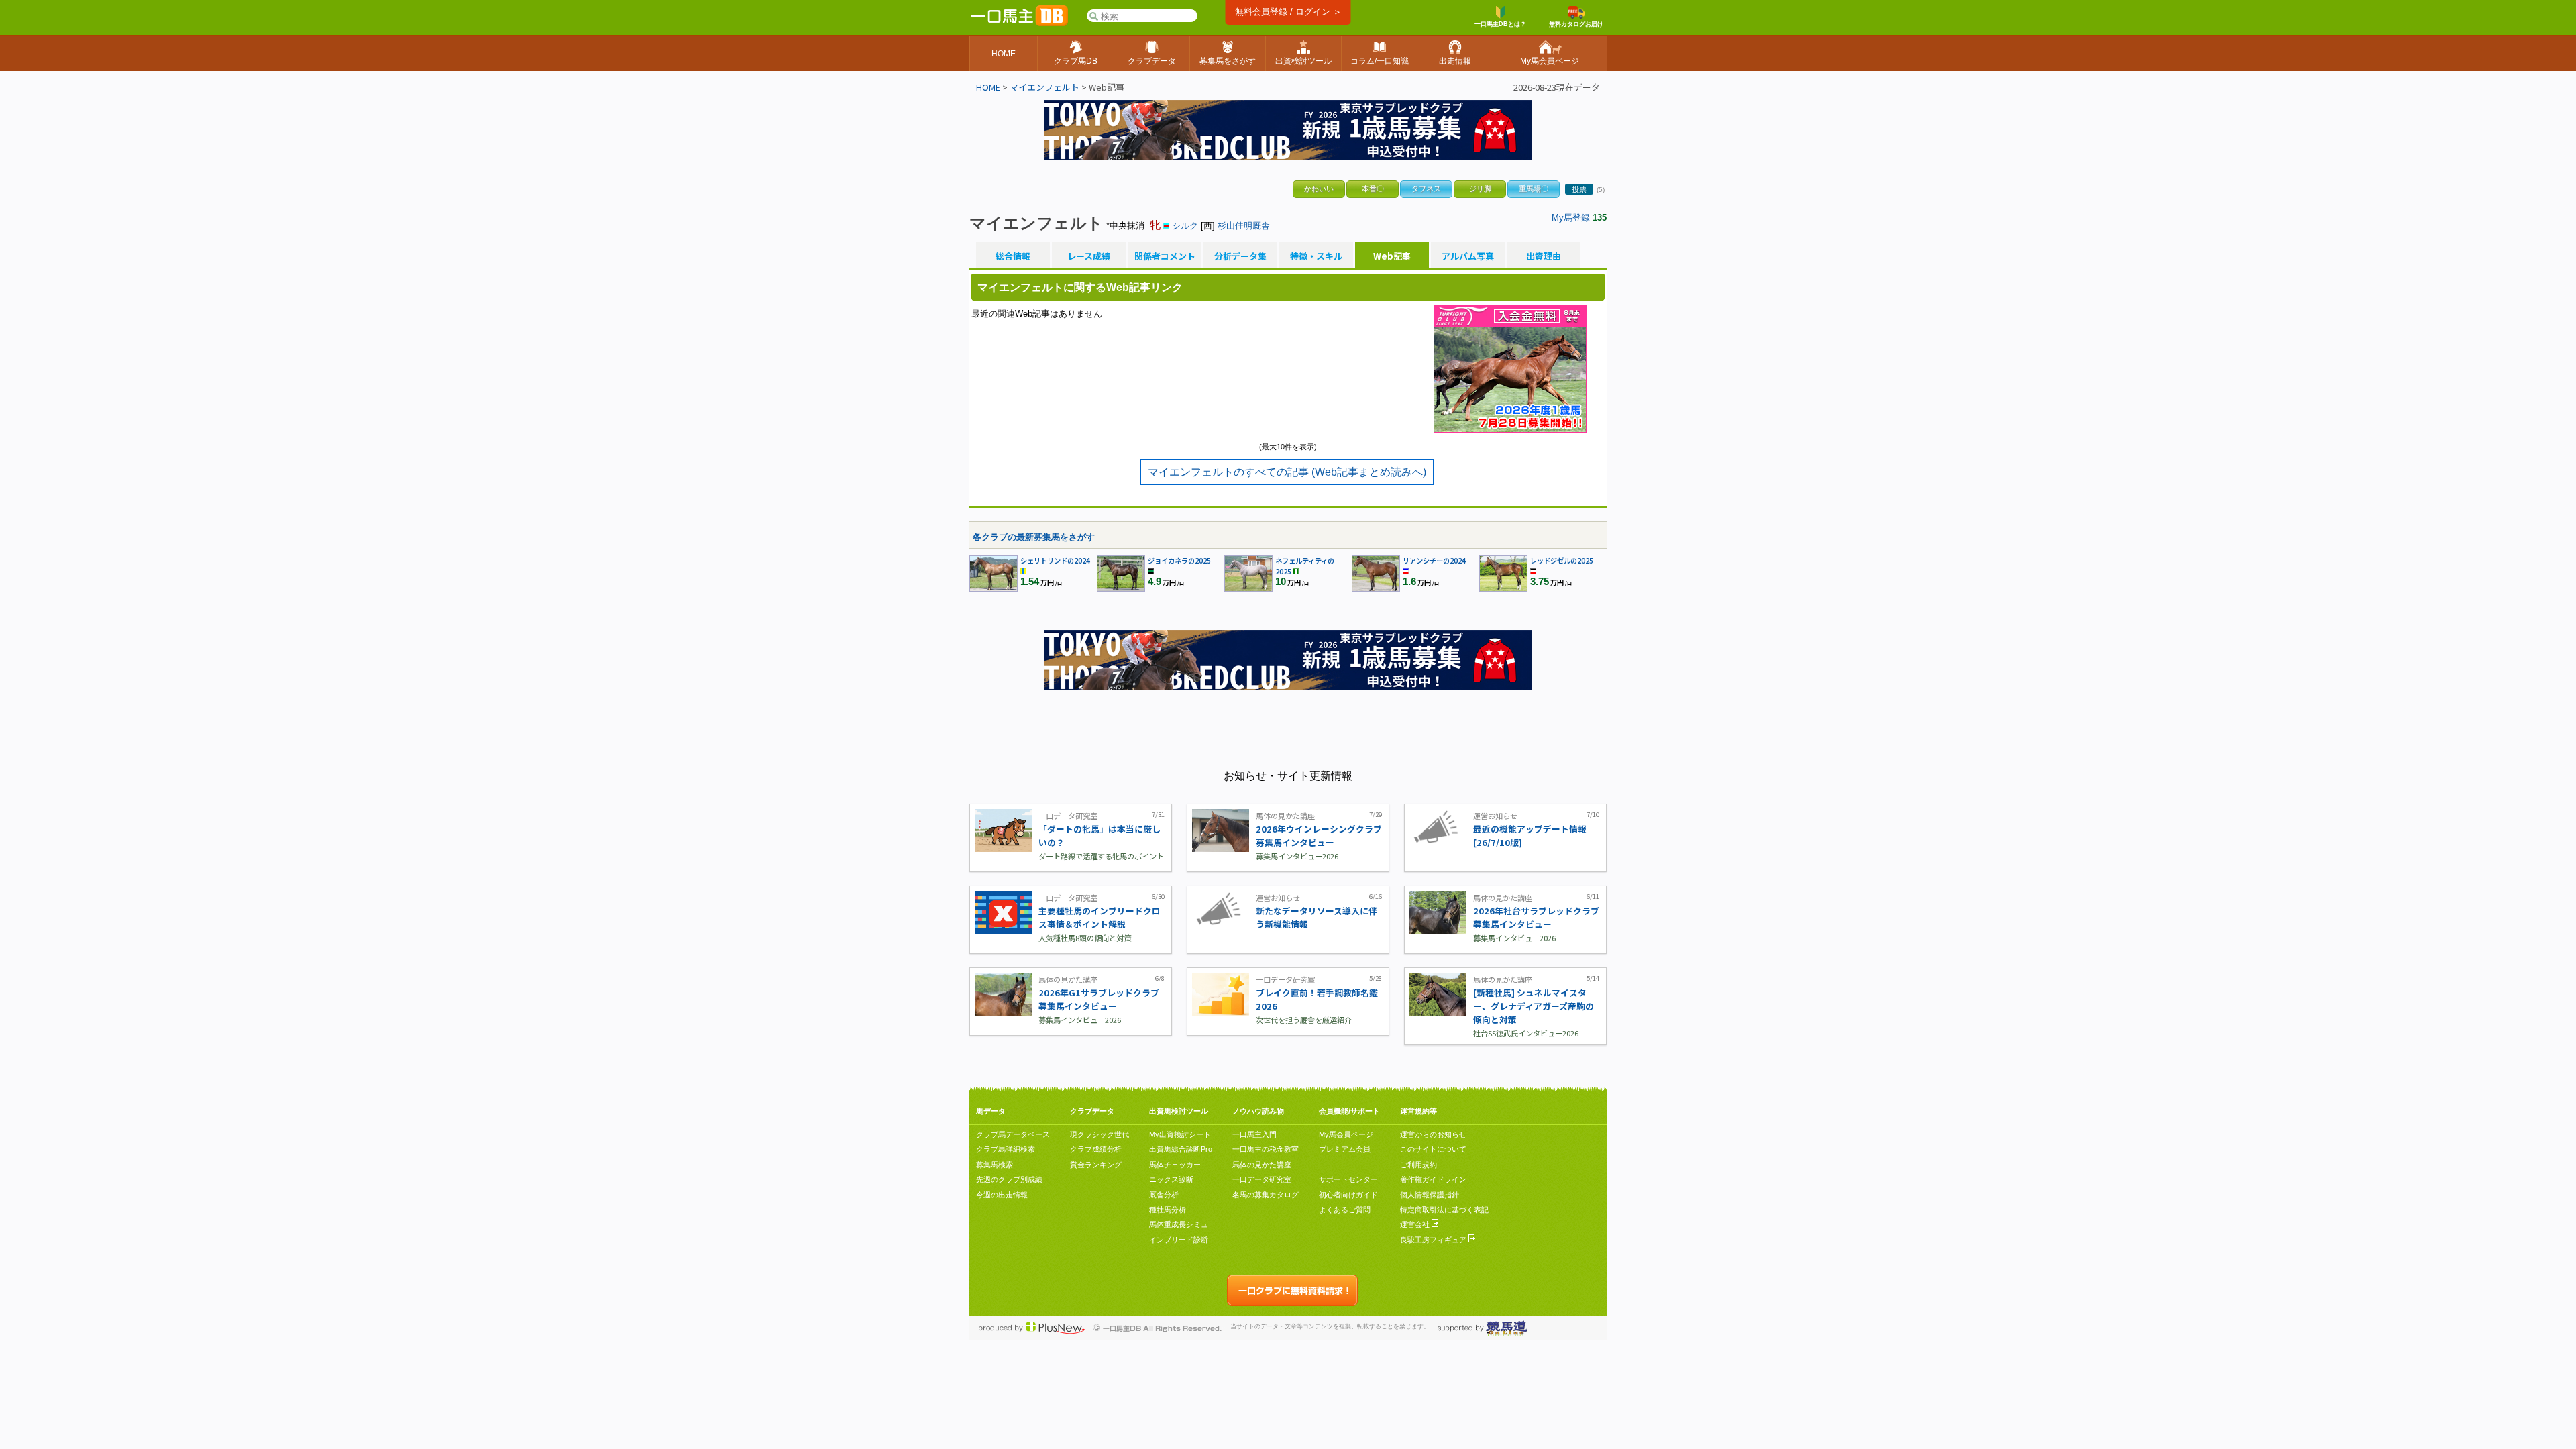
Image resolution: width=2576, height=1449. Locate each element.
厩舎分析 (1164, 1195)
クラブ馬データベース (1013, 1134)
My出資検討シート (1180, 1134)
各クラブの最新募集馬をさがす (1034, 537)
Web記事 (1392, 256)
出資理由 (1544, 256)
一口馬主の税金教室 (1266, 1149)
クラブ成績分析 (1096, 1149)
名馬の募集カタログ (1266, 1195)
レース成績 (1089, 256)
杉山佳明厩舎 (1244, 226)
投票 (1579, 189)
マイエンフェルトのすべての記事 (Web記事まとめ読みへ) (1287, 472)
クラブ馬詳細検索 (1006, 1149)
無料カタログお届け (1576, 24)
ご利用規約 (1418, 1165)
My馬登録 (1571, 218)
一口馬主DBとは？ (1500, 24)
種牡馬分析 (1168, 1210)
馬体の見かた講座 (1262, 1165)
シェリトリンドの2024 (1055, 560)
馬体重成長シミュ (1179, 1224)
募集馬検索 (995, 1165)
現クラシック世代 (1099, 1134)
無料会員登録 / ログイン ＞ (1288, 12)
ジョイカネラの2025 (1179, 560)
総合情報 (1013, 256)
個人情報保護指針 (1430, 1195)
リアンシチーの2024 (1434, 560)
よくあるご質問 (1345, 1210)
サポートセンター (1348, 1179)
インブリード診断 (1179, 1240)
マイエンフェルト (1044, 87)
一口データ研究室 (1262, 1179)
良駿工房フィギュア (1434, 1240)
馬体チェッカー (1175, 1165)
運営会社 (1416, 1224)
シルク (1185, 226)
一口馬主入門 (1254, 1134)
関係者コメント (1165, 256)
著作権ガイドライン (1433, 1179)
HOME (988, 87)
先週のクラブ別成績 (1009, 1179)
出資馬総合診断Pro (1181, 1149)
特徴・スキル (1316, 256)
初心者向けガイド (1348, 1195)
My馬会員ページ (1346, 1134)
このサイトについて (1433, 1149)
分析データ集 (1240, 256)
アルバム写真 (1468, 256)
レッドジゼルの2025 (1562, 560)
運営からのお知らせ (1433, 1134)
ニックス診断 (1171, 1179)
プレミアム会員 (1345, 1149)
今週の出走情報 (1002, 1195)
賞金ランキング (1096, 1165)
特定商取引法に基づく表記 (1444, 1210)
